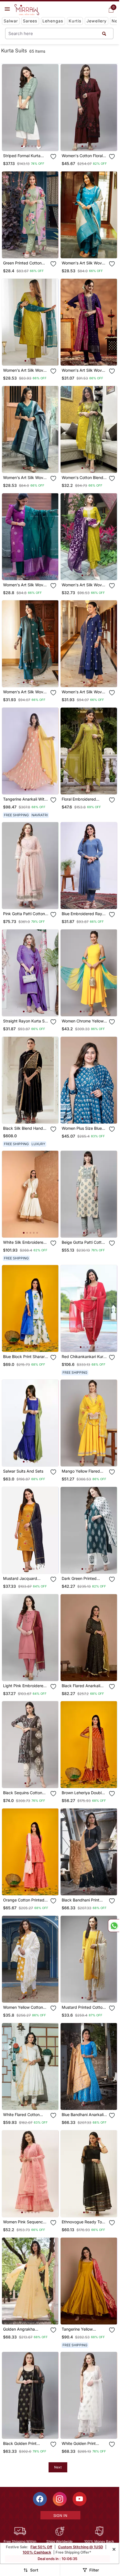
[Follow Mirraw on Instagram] (60, 2499)
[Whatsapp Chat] (114, 1926)
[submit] (104, 33)
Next (58, 2467)
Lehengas (53, 21)
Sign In (60, 2515)
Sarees (30, 21)
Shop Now (35, 142)
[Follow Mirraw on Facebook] (40, 2499)
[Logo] (27, 10)
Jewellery (97, 21)
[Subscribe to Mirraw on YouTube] (80, 2499)
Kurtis (75, 21)
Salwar (11, 21)
